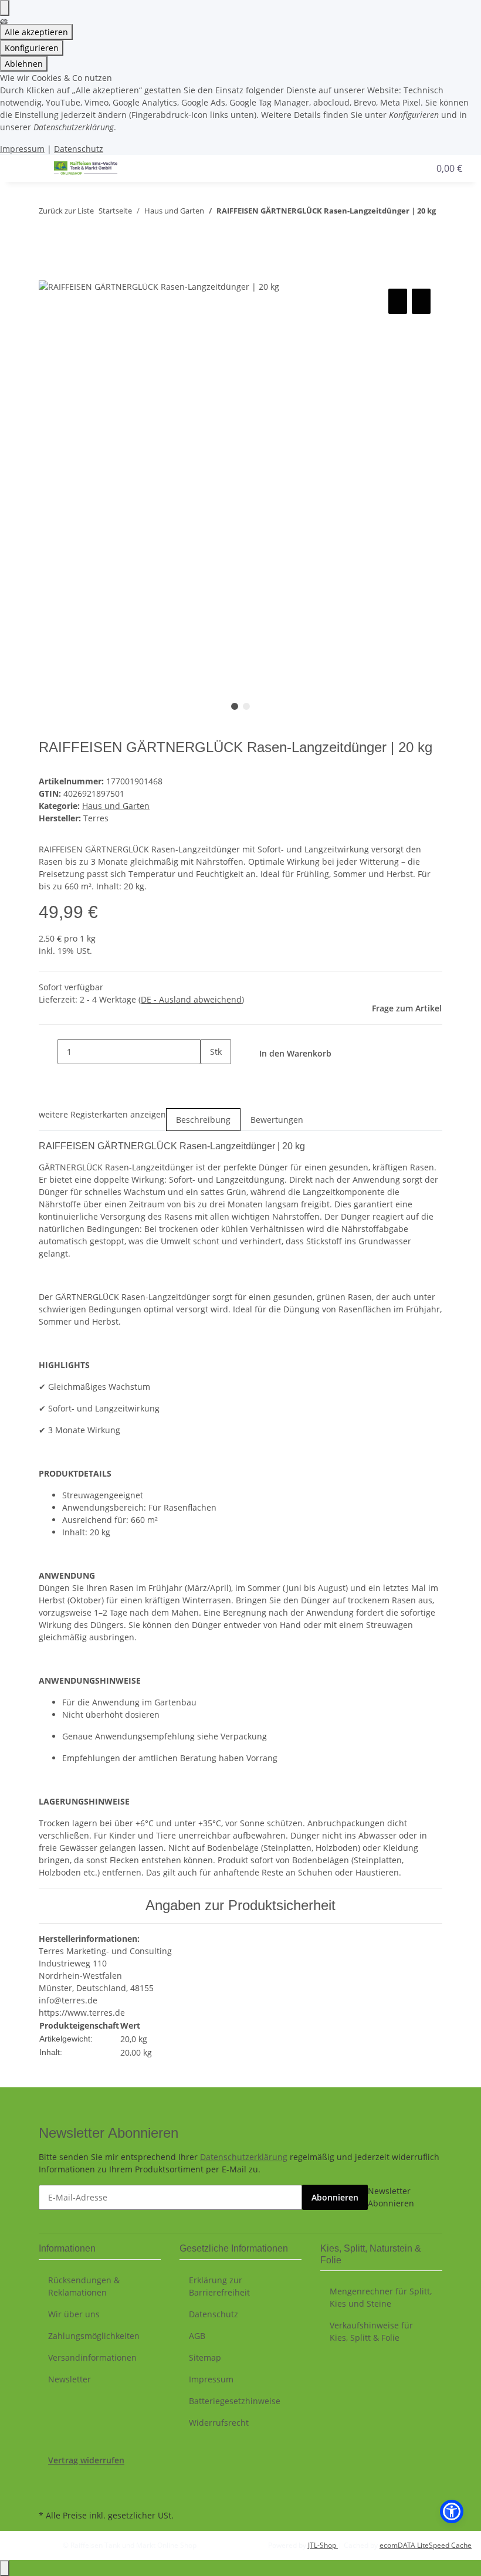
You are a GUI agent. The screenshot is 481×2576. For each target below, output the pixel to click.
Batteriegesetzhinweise (235, 2401)
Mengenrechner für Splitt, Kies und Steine (381, 2297)
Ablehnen (24, 64)
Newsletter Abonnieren (391, 2197)
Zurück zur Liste (66, 211)
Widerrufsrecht (219, 2423)
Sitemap (205, 2357)
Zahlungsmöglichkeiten (94, 2336)
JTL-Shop (323, 2545)
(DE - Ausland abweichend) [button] (191, 999)
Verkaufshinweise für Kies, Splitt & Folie (371, 2331)
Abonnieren (335, 2197)
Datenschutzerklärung (244, 2157)
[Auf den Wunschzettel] (421, 301)
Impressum (22, 149)
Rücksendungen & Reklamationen (84, 2286)
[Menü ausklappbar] (24, 168)
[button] (384, 168)
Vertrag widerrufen (86, 2460)
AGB (197, 2336)
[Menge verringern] (48, 1052)
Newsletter (70, 2379)
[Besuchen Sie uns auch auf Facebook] (48, 2480)
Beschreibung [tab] (203, 1120)
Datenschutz (79, 149)
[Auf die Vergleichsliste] (398, 301)
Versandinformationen (92, 2357)
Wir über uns (74, 2314)
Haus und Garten (116, 806)
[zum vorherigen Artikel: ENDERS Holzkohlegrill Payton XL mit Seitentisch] (48, 234)
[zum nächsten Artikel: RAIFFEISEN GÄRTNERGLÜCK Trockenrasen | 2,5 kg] (69, 234)
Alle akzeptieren (36, 32)
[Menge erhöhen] (210, 1077)
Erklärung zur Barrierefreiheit (219, 2286)
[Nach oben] (5, 2568)
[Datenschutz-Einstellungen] (5, 8)
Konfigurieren (32, 48)
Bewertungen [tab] (277, 1120)
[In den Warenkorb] (48, 273)
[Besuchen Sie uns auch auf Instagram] (48, 2493)
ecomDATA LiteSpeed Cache (426, 2545)
